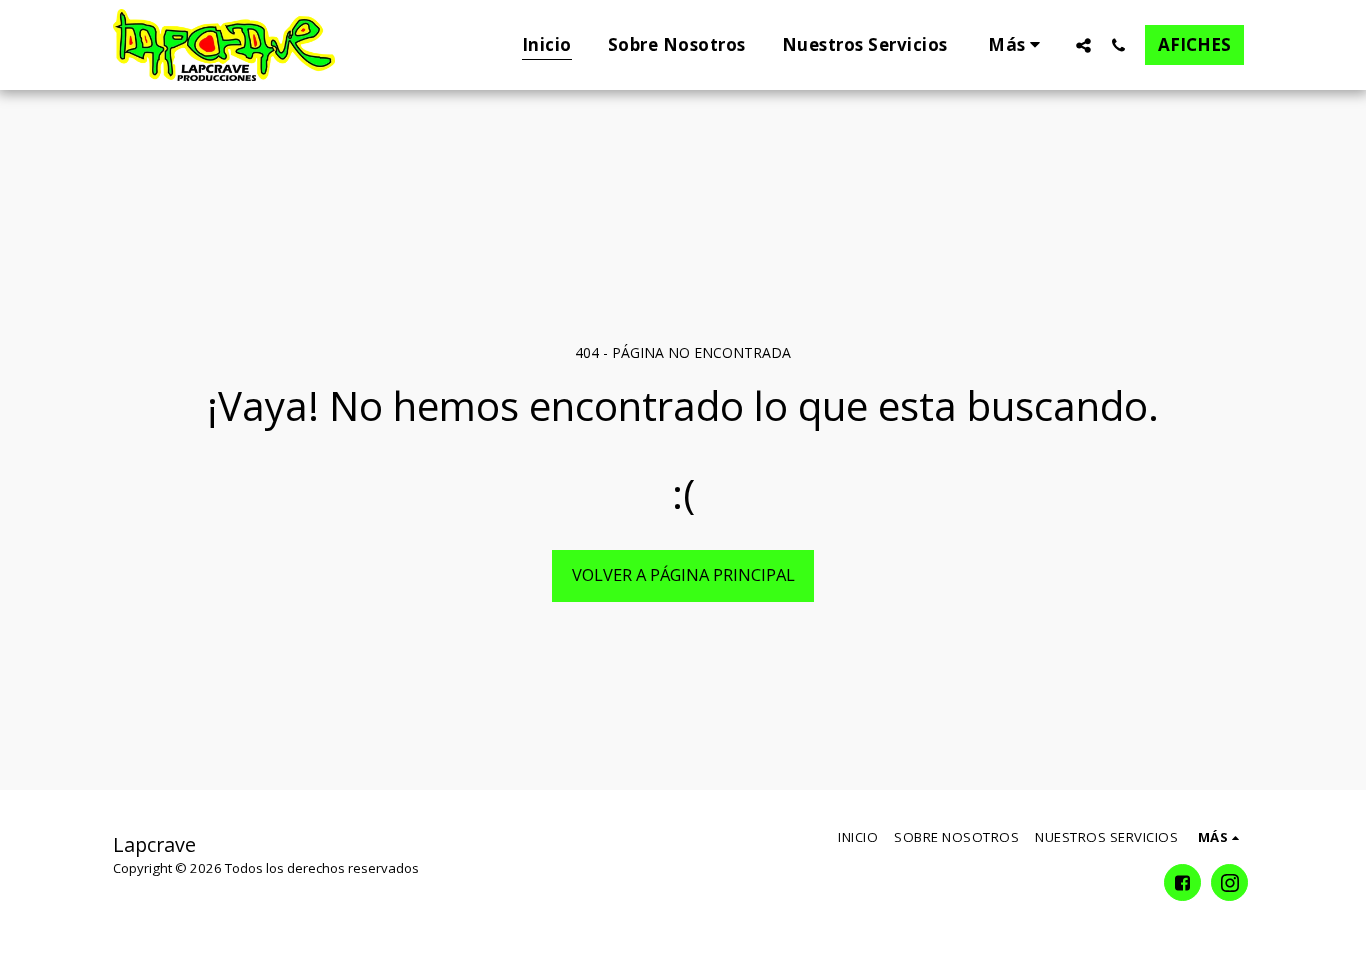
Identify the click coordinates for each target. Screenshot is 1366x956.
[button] (1083, 45)
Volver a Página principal (683, 574)
